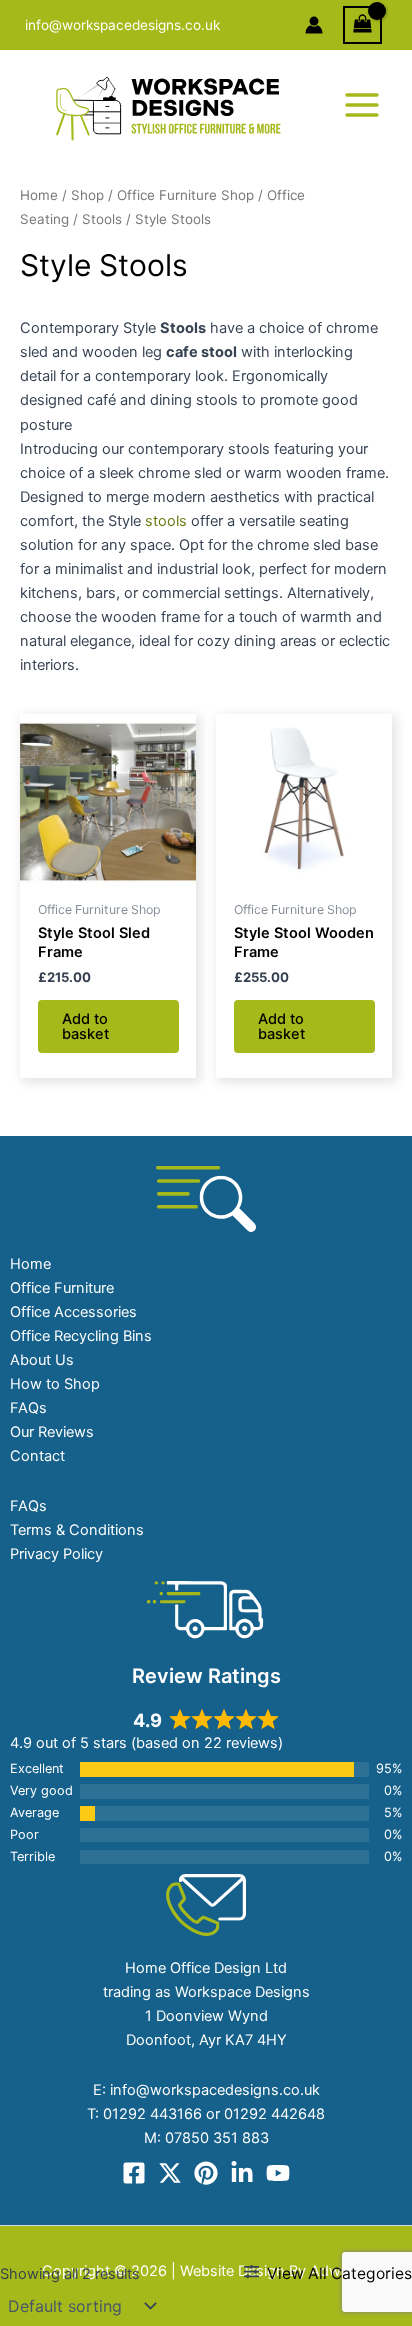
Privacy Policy (56, 1554)
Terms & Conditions (77, 1530)
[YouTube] (278, 2173)
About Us (42, 1360)
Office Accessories (73, 1312)
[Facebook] (134, 2173)
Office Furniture (62, 1288)
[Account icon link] (314, 25)
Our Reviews (52, 1432)
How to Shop (55, 1384)
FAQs (28, 1408)
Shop (87, 195)
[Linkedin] (242, 2173)
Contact (37, 1456)
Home (39, 195)
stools (166, 521)
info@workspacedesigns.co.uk (122, 25)
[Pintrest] (206, 2173)
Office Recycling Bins (81, 1336)
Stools (102, 219)
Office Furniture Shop (185, 195)
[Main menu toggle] (362, 105)
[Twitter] (170, 2173)
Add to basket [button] (85, 1026)
